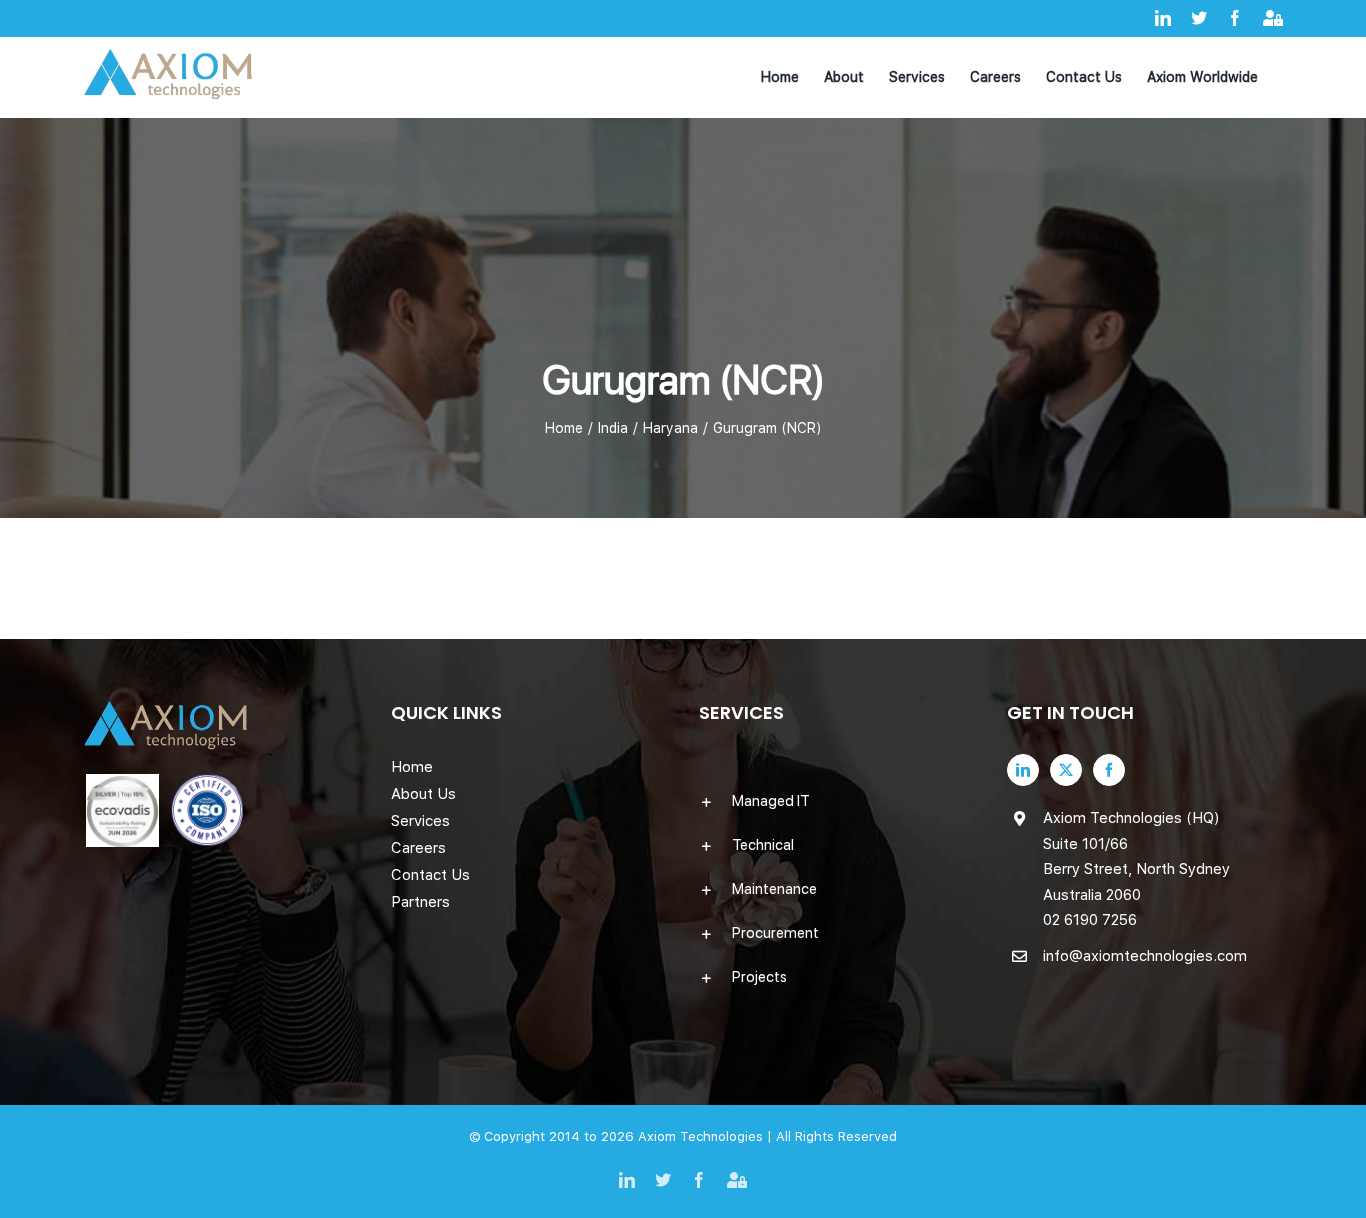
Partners (420, 902)
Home (412, 767)
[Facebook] (1109, 770)
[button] (837, 801)
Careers (418, 848)
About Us (423, 794)
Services (420, 821)
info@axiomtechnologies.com (1145, 956)
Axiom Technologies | (707, 1136)
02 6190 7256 (1090, 920)
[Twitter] (1066, 770)
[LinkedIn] (1023, 770)
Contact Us (430, 875)
